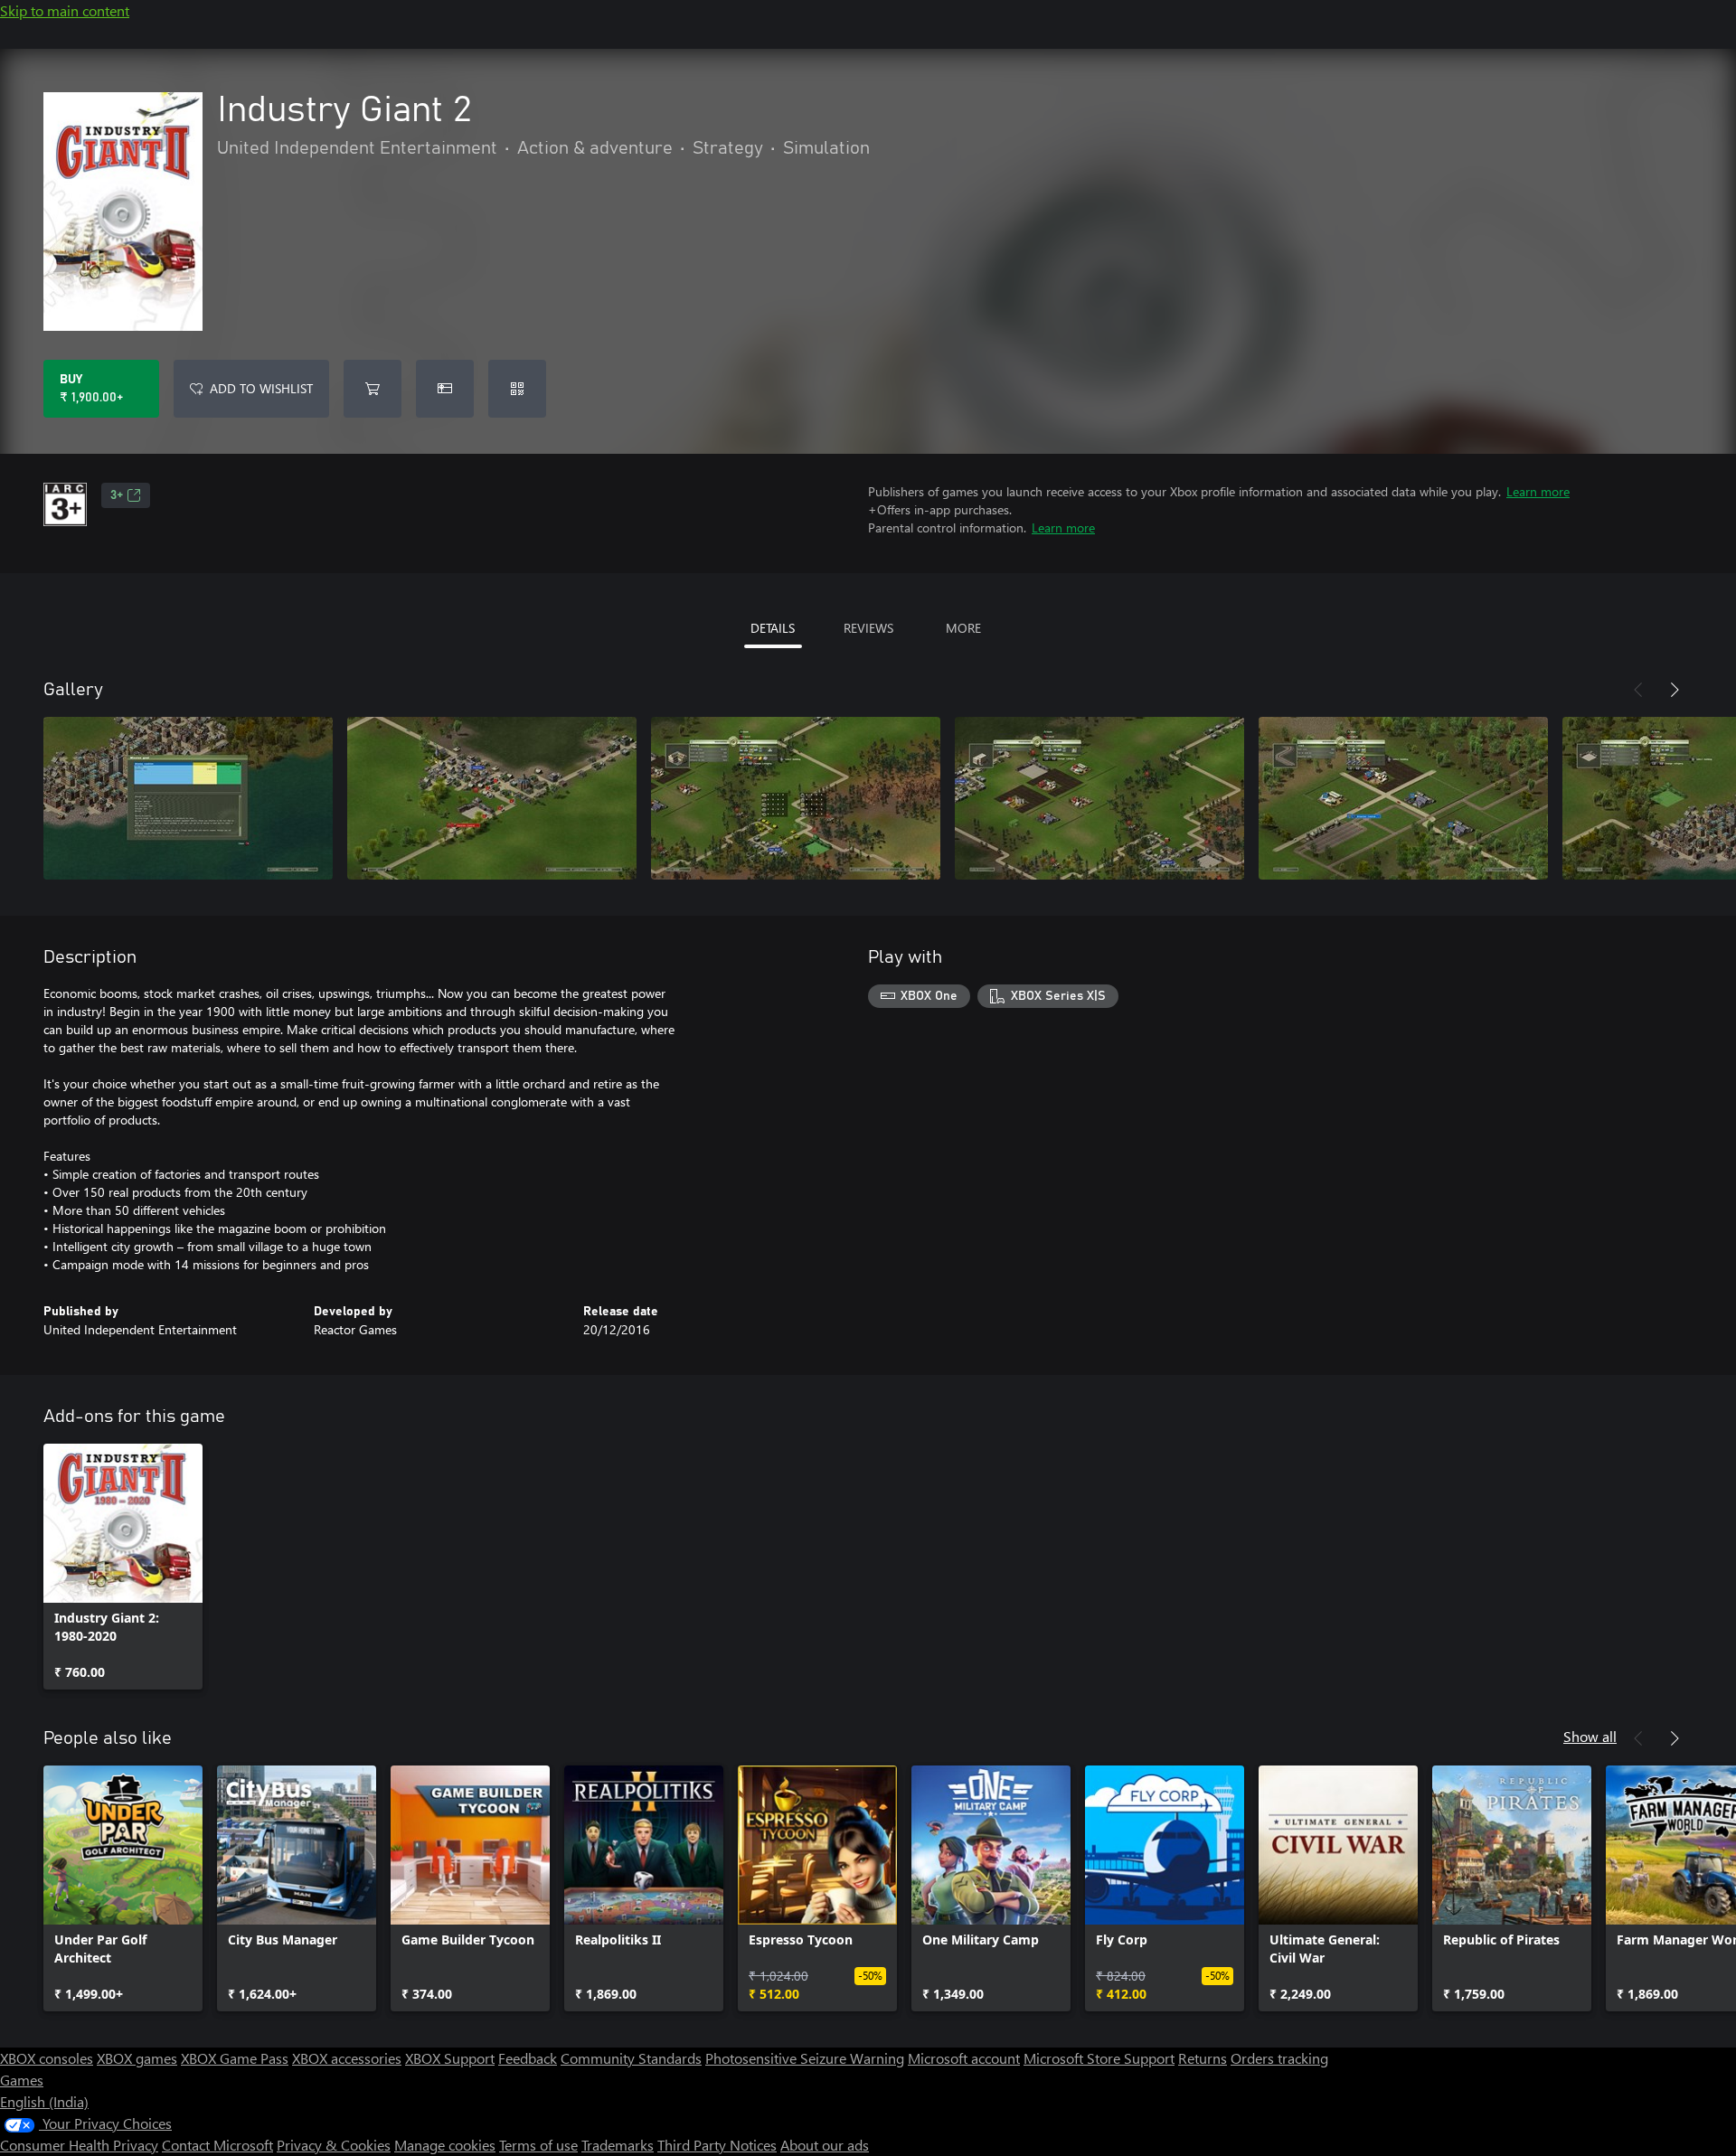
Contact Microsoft (217, 2145)
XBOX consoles (47, 2058)
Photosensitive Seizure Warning (805, 2058)
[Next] (1675, 690)
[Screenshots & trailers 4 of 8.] (1099, 798)
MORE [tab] (963, 628)
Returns (1203, 2058)
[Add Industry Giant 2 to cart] (373, 389)
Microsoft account (964, 2058)
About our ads (825, 2145)
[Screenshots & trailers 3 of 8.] (796, 798)
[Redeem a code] (517, 389)
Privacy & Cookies (334, 2145)
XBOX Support (450, 2058)
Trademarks (618, 2145)
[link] (123, 1567)
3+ (117, 495)
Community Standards (631, 2058)
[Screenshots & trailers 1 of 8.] (188, 798)
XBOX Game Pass (235, 2058)
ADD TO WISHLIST (261, 388)
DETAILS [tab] (773, 628)
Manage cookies (445, 2145)
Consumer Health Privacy (79, 2145)
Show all (1590, 1736)
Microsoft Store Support (1099, 2058)
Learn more (1538, 491)
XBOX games (137, 2058)
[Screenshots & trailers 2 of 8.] (492, 798)
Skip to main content (65, 10)
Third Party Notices (717, 2145)
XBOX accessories (347, 2058)
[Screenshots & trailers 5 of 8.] (1403, 798)
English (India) (44, 2101)
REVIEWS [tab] (868, 628)
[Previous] (1638, 690)
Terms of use (538, 2145)
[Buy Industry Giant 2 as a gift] (445, 389)
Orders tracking (1279, 2058)
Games (22, 2080)
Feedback (528, 2058)
